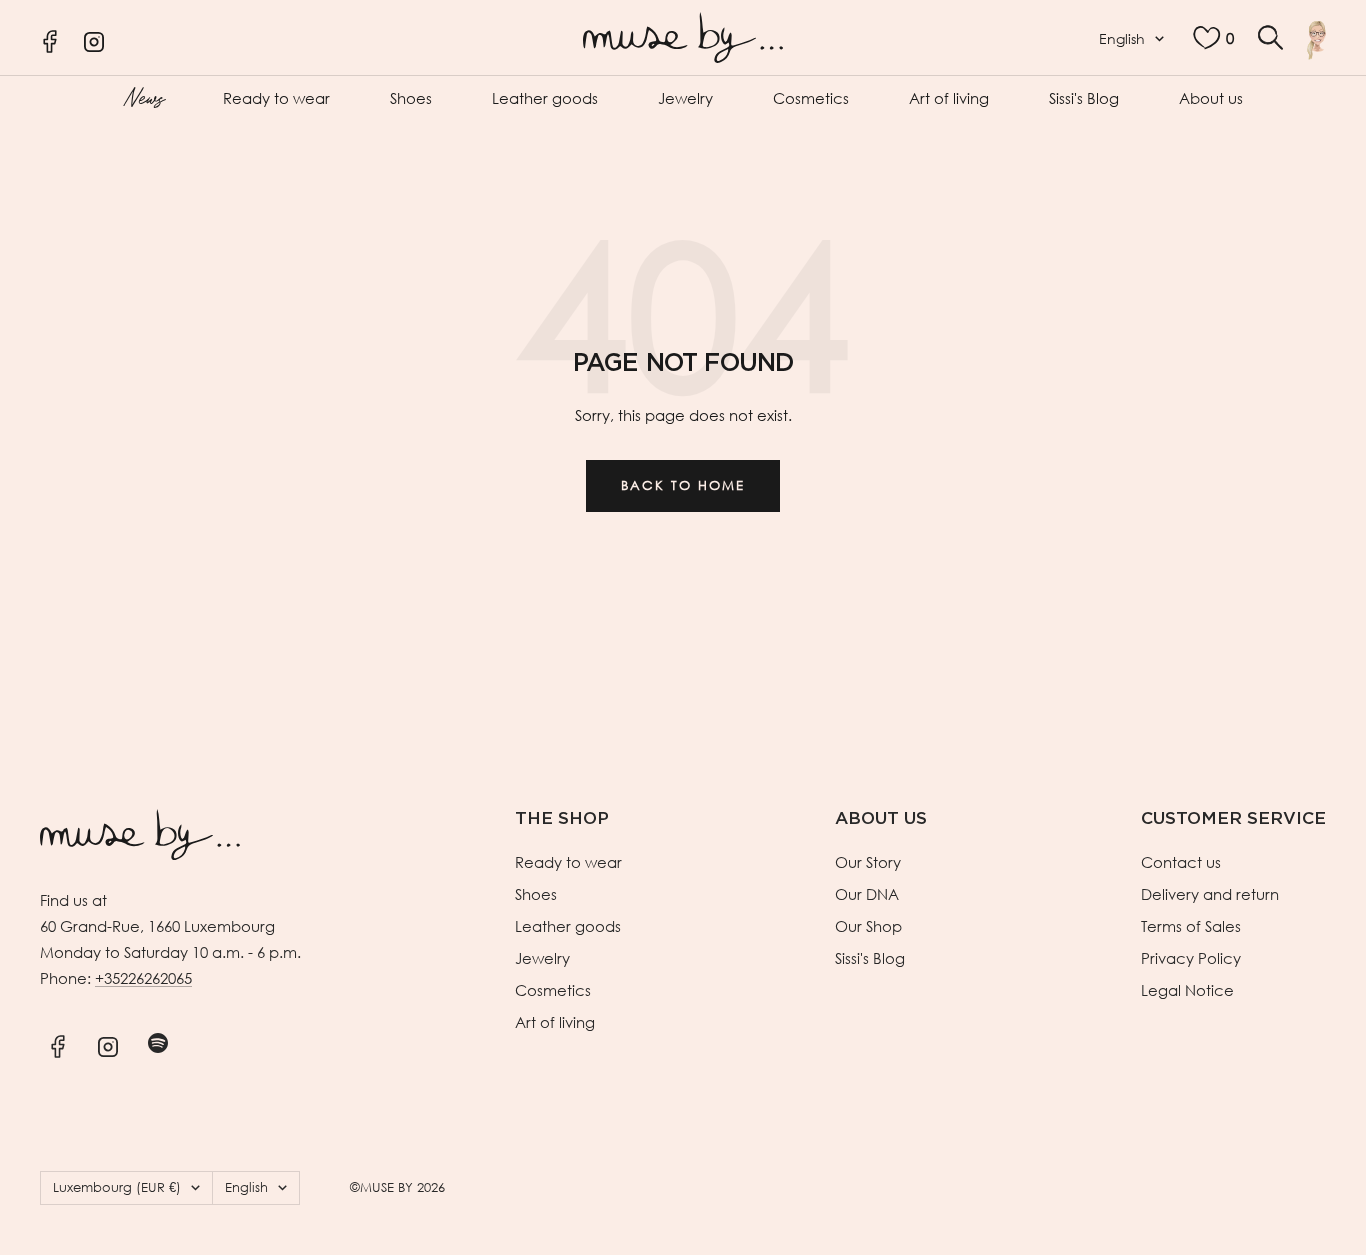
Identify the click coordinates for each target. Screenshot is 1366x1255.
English (1122, 38)
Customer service (1233, 818)
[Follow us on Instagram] (107, 1043)
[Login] (1316, 40)
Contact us (1181, 862)
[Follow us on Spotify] (157, 1043)
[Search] (1270, 37)
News (143, 96)
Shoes (411, 98)
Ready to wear (276, 98)
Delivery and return (1210, 894)
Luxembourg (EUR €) (117, 1187)
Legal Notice (1187, 990)
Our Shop (868, 926)
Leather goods (545, 98)
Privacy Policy (1191, 958)
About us (1211, 98)
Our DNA (867, 894)
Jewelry (685, 98)
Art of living (949, 98)
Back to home (683, 485)
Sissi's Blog (1084, 98)
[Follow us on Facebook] (57, 1043)
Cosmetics (811, 98)
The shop (562, 818)
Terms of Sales (1191, 926)
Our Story (868, 862)
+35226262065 (143, 978)
